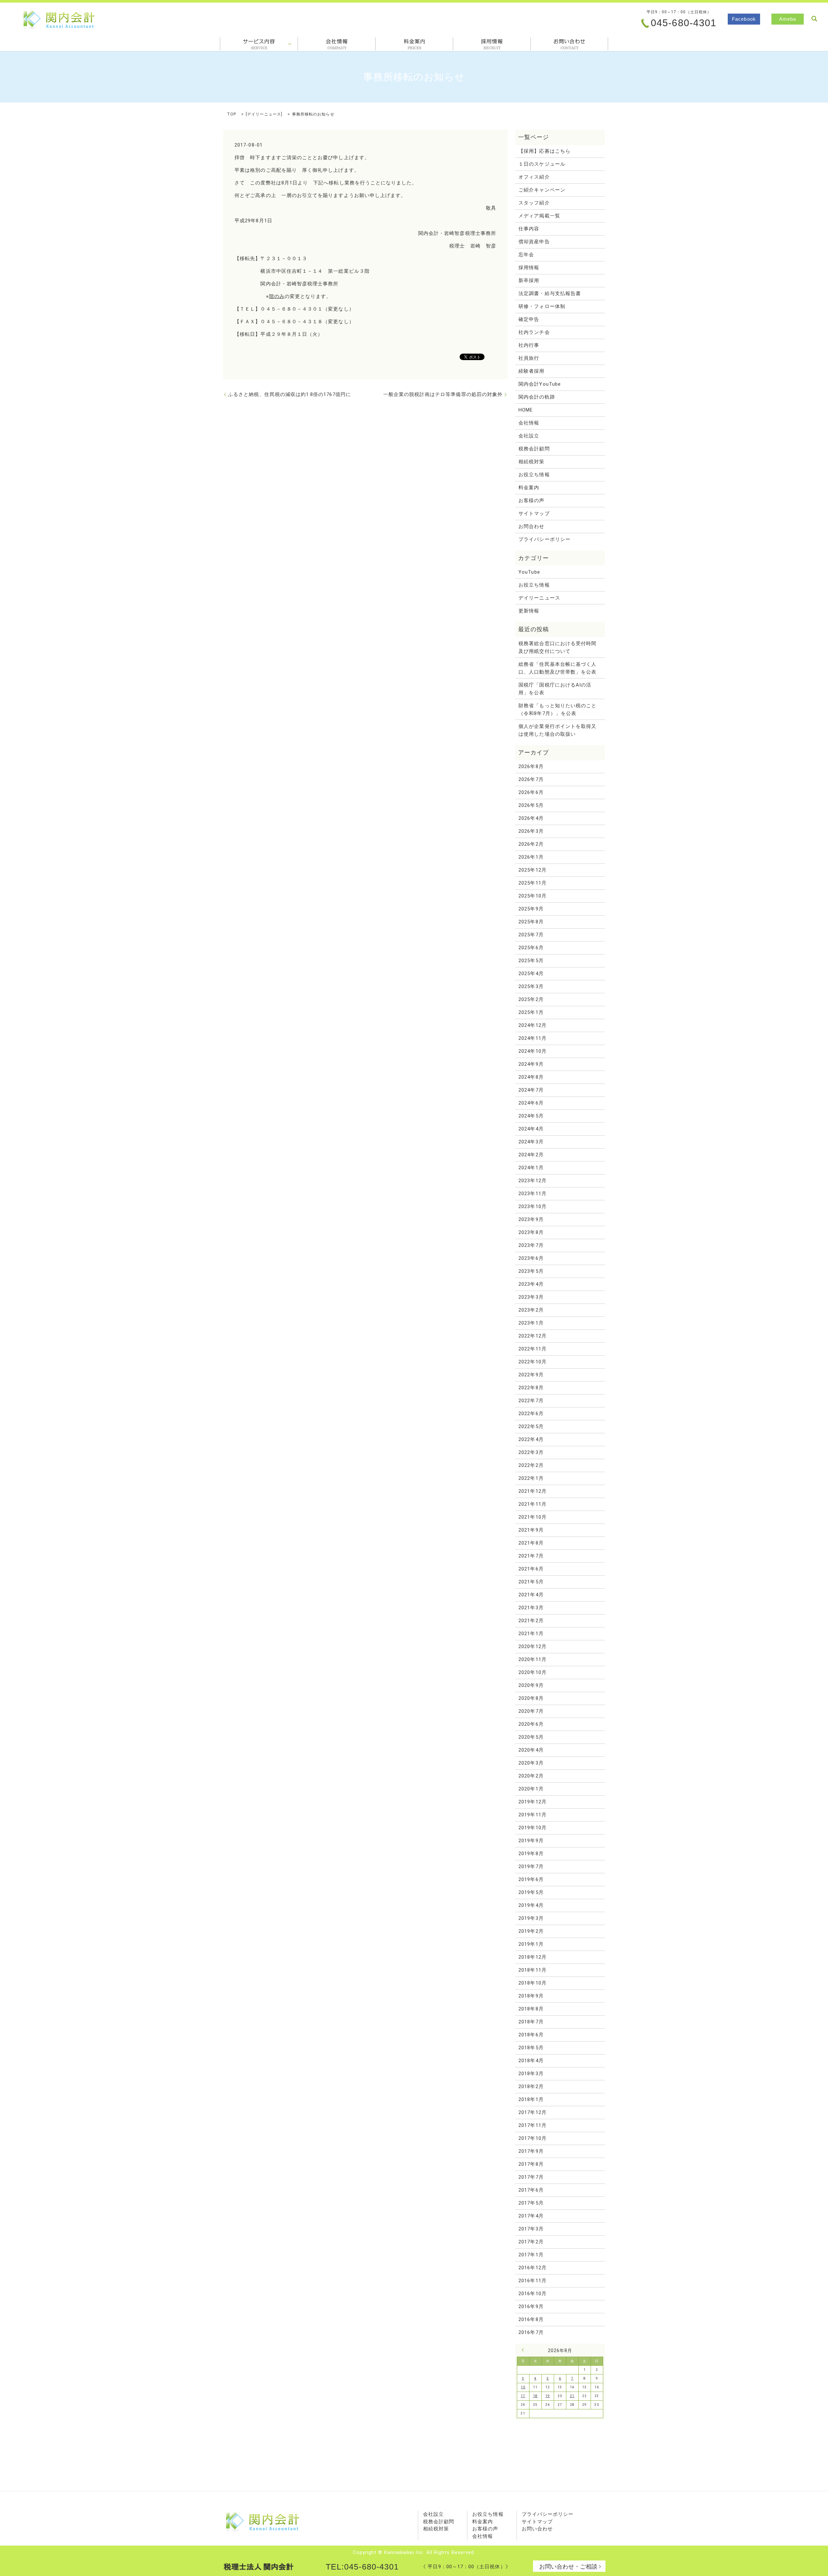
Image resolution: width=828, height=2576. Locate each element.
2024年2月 (531, 1155)
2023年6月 (531, 1258)
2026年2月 (531, 844)
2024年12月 (533, 1025)
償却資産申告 (534, 242)
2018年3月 (531, 2074)
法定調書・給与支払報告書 (550, 293)
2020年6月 (531, 1724)
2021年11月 (533, 1504)
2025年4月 (531, 974)
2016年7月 (531, 2332)
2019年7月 (531, 1866)
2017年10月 (533, 2138)
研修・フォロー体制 (542, 306)
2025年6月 (531, 948)
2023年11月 (533, 1194)
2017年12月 (533, 2112)
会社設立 (529, 436)
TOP (232, 114)
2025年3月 (531, 986)
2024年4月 (531, 1129)
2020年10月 (533, 1672)
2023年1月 (531, 1323)
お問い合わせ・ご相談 (568, 2566)
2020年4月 (531, 1750)
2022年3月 (531, 1452)
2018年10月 (533, 1983)
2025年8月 (531, 922)
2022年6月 (531, 1414)
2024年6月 (531, 1103)
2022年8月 (531, 1388)
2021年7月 (531, 1556)
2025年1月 (531, 1012)
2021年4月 (531, 1595)
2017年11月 (533, 2125)
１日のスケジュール (542, 164)
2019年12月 (533, 1802)
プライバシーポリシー (545, 539)
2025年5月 (531, 961)
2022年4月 (531, 1439)
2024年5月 (531, 1116)
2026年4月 (531, 818)
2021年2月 (531, 1621)
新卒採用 (529, 281)
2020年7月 (531, 1711)
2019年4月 (531, 1905)
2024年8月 (531, 1077)
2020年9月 (531, 1685)
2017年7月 (531, 2177)
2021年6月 (531, 1569)
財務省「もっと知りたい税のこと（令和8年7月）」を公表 (557, 710)
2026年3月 (531, 831)
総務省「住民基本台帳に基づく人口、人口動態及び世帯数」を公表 (557, 668)
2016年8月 (531, 2319)
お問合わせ (569, 44)
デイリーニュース (264, 114)
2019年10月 (533, 1828)
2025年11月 (533, 883)
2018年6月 (531, 2035)
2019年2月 (531, 1931)
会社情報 (337, 44)
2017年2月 (531, 2242)
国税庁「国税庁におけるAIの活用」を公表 (555, 689)
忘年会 (526, 255)
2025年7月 (531, 935)
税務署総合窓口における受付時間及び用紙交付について (557, 647)
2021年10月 (533, 1517)
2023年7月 (531, 1245)
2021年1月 (531, 1634)
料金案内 (414, 44)
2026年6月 (531, 792)
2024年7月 (531, 1090)
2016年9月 (531, 2306)
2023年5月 (531, 1271)
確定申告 (529, 319)
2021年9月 (531, 1530)
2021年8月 (531, 1543)
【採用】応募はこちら (545, 151)
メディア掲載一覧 (539, 216)
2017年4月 (531, 2216)
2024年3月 (531, 1142)
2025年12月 (533, 870)
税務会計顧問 (534, 449)
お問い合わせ (537, 2529)
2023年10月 (533, 1206)
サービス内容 (259, 44)
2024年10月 (533, 1051)
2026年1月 (531, 857)
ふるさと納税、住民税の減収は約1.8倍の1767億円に (289, 394)
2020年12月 (533, 1646)
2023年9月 (531, 1219)
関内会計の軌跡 (537, 397)
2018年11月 (533, 1970)
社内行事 (529, 345)
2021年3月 (531, 1608)
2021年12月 (533, 1491)
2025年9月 (531, 909)
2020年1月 (531, 1789)
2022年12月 (533, 1336)
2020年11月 (533, 1659)
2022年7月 (531, 1401)
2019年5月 (531, 1892)
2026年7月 (531, 779)
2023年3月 (531, 1297)
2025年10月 (533, 896)
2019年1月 (531, 1944)
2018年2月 (531, 2086)
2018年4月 (531, 2061)
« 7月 (525, 2350)
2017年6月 (531, 2190)
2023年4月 (531, 1284)
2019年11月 (533, 1815)
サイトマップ (534, 513)
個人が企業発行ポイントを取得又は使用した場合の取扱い (557, 730)
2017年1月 (531, 2255)
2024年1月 (531, 1168)
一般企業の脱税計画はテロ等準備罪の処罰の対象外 (443, 394)
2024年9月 (531, 1064)
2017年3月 (531, 2229)
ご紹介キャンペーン (542, 190)
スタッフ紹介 (534, 203)
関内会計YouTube (540, 384)
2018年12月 (533, 1957)
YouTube (529, 572)
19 (548, 2396)
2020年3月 (531, 1763)
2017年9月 (531, 2151)
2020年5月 (531, 1737)
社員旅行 (529, 358)
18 (535, 2396)
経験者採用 (531, 371)
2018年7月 (531, 2022)
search (814, 19)
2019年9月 (531, 1841)
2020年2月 (531, 1776)
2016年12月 (533, 2268)
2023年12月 (533, 1181)
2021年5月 (531, 1582)
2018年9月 (531, 1996)
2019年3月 (531, 1918)
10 (523, 2387)
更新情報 (529, 611)
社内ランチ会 (534, 332)
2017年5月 (531, 2203)
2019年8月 (531, 1854)
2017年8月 (531, 2164)
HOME (526, 410)
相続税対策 (531, 462)
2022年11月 (533, 1349)
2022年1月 (531, 1478)
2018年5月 (531, 2048)
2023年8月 (531, 1232)
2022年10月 (533, 1362)
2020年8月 (531, 1698)
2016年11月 (533, 2281)
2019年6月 (531, 1879)
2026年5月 (531, 805)
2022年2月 (531, 1465)
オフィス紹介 (534, 177)
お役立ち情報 (534, 475)
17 (523, 2396)
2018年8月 (531, 2009)
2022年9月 (531, 1375)
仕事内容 (529, 229)
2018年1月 (531, 2099)
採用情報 (492, 44)
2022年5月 (531, 1426)
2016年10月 (533, 2294)
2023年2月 (531, 1310)
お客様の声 (531, 501)
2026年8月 (531, 766)
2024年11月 (533, 1038)
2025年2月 (531, 999)
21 (572, 2396)
